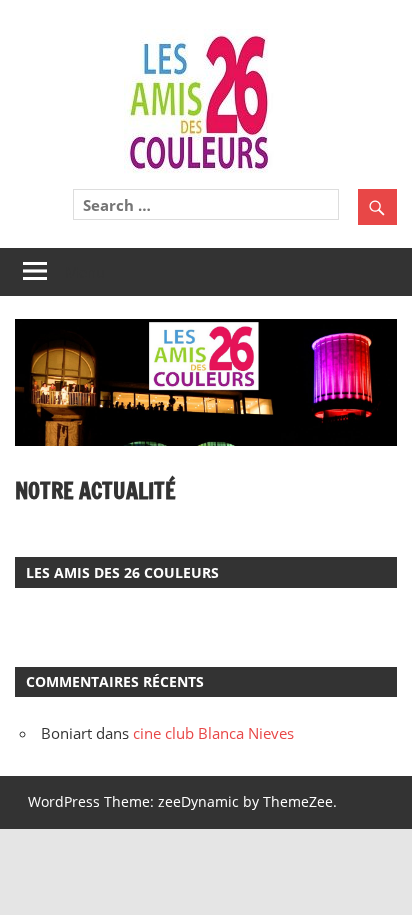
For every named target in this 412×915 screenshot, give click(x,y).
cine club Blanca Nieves (213, 733)
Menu (85, 272)
